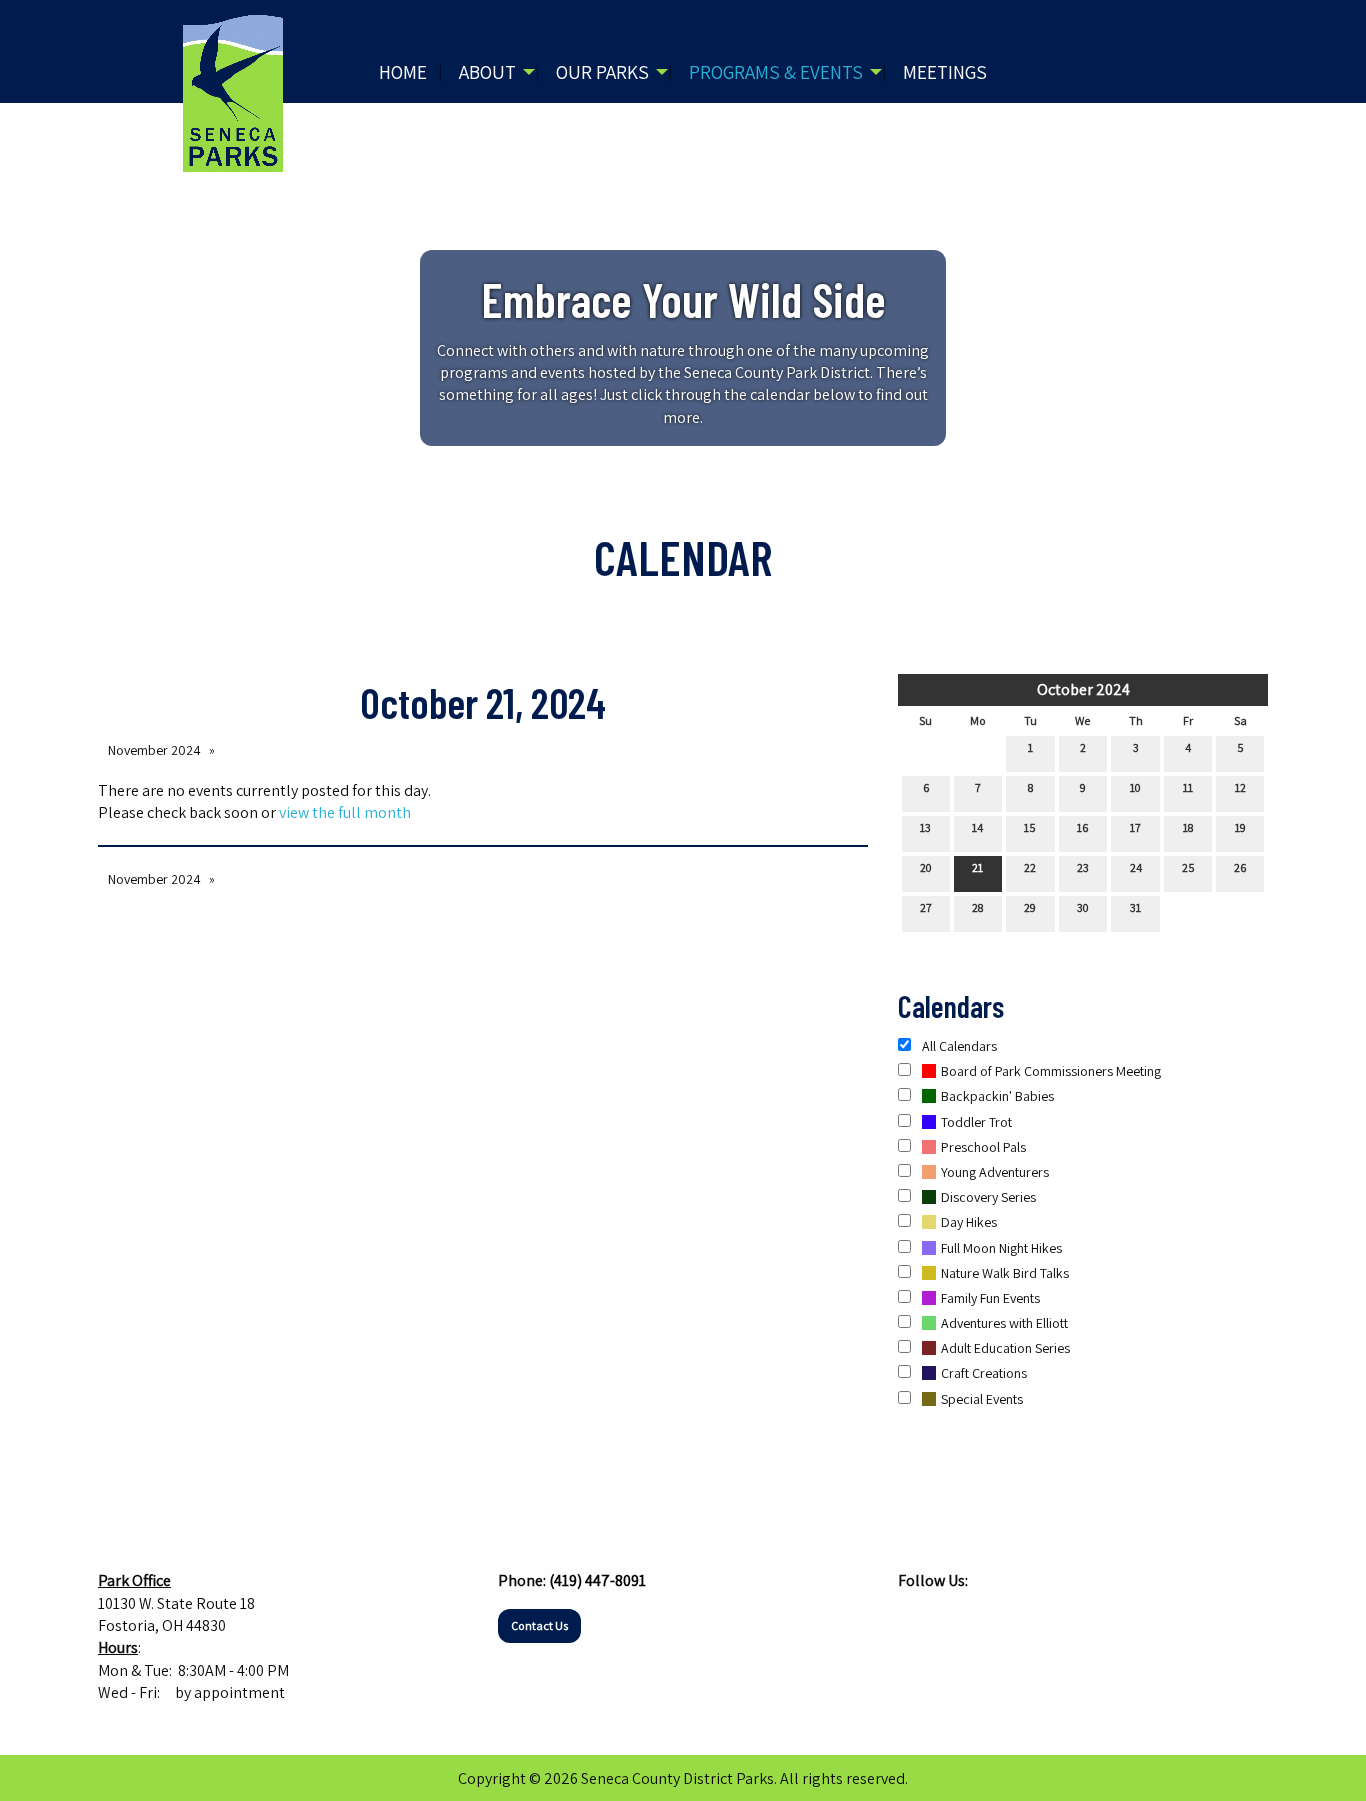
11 (1188, 787)
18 (1188, 827)
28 (977, 907)
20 (926, 867)
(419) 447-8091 (597, 1580)
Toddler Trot (976, 1122)
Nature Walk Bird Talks (1005, 1273)
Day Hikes (969, 1222)
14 (977, 827)
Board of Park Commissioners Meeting (1051, 1071)
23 (1083, 867)
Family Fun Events (990, 1298)
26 (1240, 867)
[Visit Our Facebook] (914, 1620)
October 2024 (1083, 689)
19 (1240, 827)
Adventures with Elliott (1004, 1323)
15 (1030, 827)
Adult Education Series (1005, 1348)
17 (1135, 827)
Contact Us (539, 1625)
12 (1240, 787)
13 (925, 827)
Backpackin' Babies (997, 1096)
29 (1030, 907)
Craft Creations (984, 1373)
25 (1188, 867)
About (487, 72)
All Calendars (958, 1046)
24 (1136, 867)
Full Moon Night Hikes (1001, 1248)
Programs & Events (776, 72)
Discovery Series (988, 1197)
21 (977, 867)
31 (1135, 907)
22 (1030, 867)
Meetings (945, 72)
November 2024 (154, 750)
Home (403, 72)
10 (1135, 787)
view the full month (345, 812)
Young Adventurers (995, 1172)
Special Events (982, 1399)
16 (1082, 827)
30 (1083, 907)
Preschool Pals (983, 1147)
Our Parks (602, 72)
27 (926, 907)
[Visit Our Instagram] (946, 1620)
